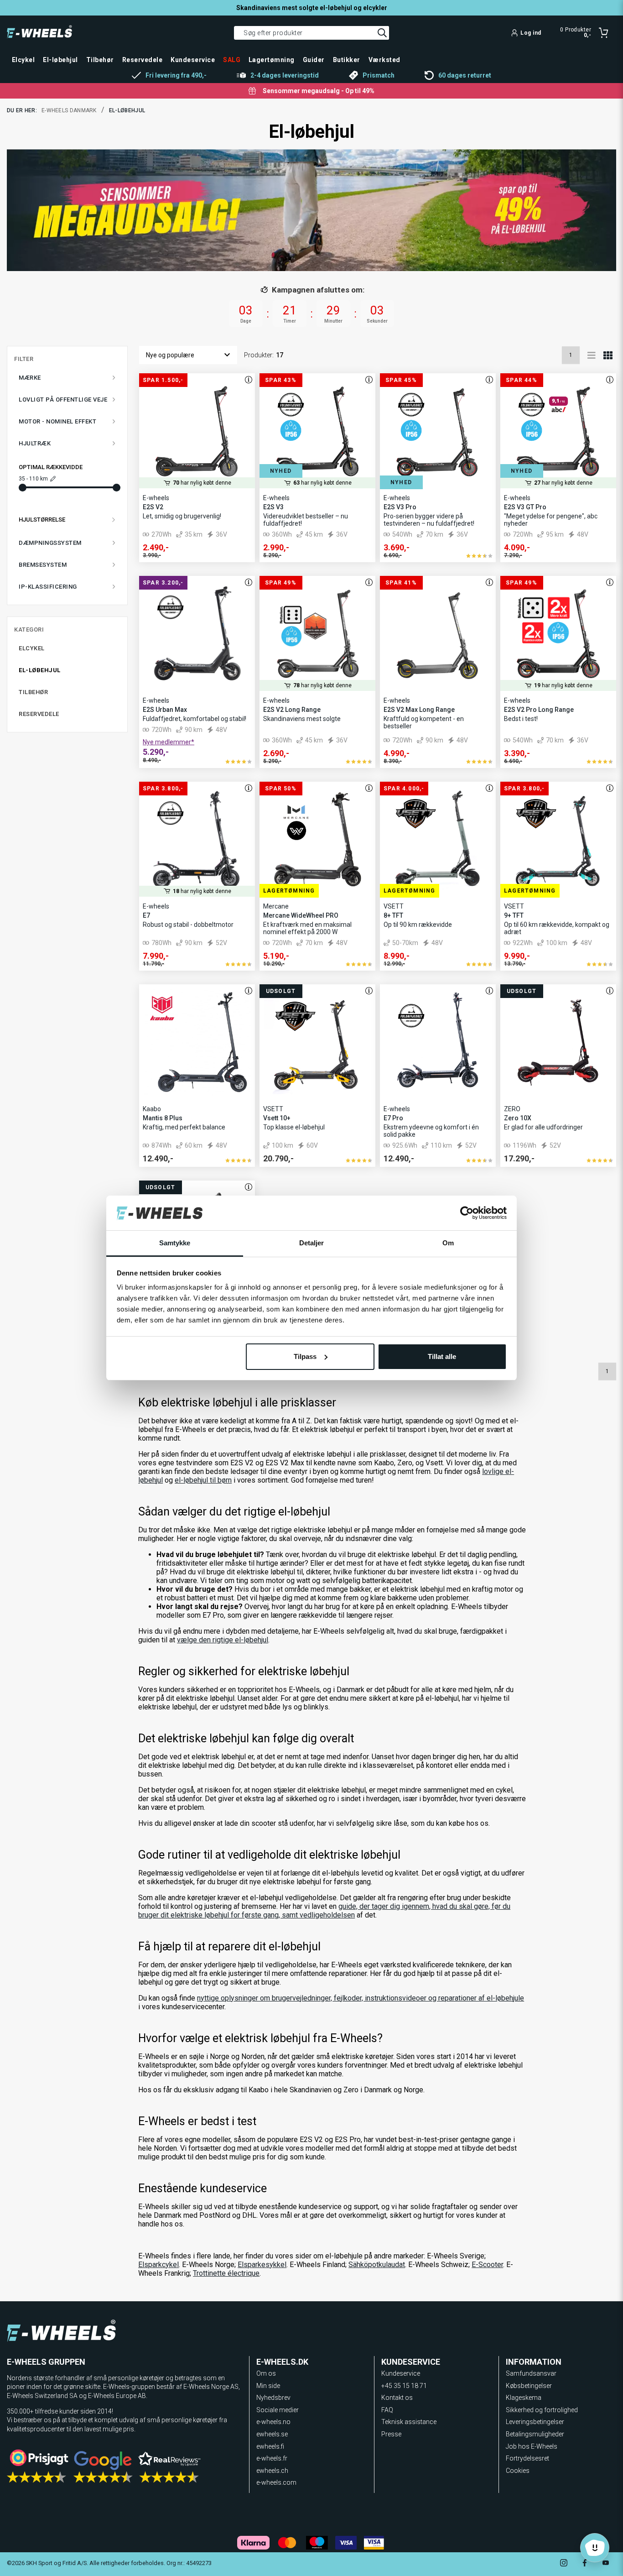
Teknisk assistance (409, 2422)
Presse (391, 2434)
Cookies (518, 2471)
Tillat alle (442, 1356)
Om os (266, 2373)
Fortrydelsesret (527, 2458)
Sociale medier (278, 2410)
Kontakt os (397, 2398)
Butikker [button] (347, 60)
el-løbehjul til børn (203, 1480)
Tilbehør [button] (100, 60)
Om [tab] (448, 1243)
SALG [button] (232, 60)
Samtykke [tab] (175, 1243)
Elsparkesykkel (262, 2265)
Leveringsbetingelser (535, 2422)
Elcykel (32, 648)
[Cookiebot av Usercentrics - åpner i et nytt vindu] (467, 1213)
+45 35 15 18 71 (404, 2386)
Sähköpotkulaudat (377, 2265)
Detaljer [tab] (312, 1243)
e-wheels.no (273, 2422)
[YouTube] (606, 2564)
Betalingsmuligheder (535, 2434)
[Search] (382, 33)
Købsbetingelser (529, 2386)
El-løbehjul (40, 670)
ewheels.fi (270, 2446)
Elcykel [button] (23, 60)
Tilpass (305, 1356)
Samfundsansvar (531, 2373)
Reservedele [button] (142, 60)
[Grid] (608, 355)
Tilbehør (33, 692)
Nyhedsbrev (273, 2398)
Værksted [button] (384, 60)
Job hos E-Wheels (532, 2446)
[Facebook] (585, 2564)
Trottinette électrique (226, 2273)
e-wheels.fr (272, 2458)
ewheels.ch (272, 2471)
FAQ (387, 2410)
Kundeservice (401, 2373)
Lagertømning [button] (272, 60)
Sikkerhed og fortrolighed (542, 2410)
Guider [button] (314, 60)
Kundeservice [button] (193, 60)
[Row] (592, 355)
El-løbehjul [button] (60, 60)
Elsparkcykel (158, 2265)
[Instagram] (564, 2564)
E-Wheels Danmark (69, 110)
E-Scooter (487, 2265)
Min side (268, 2386)
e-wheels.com (276, 2482)
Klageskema (524, 2398)
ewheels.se (272, 2434)
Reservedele (39, 714)
